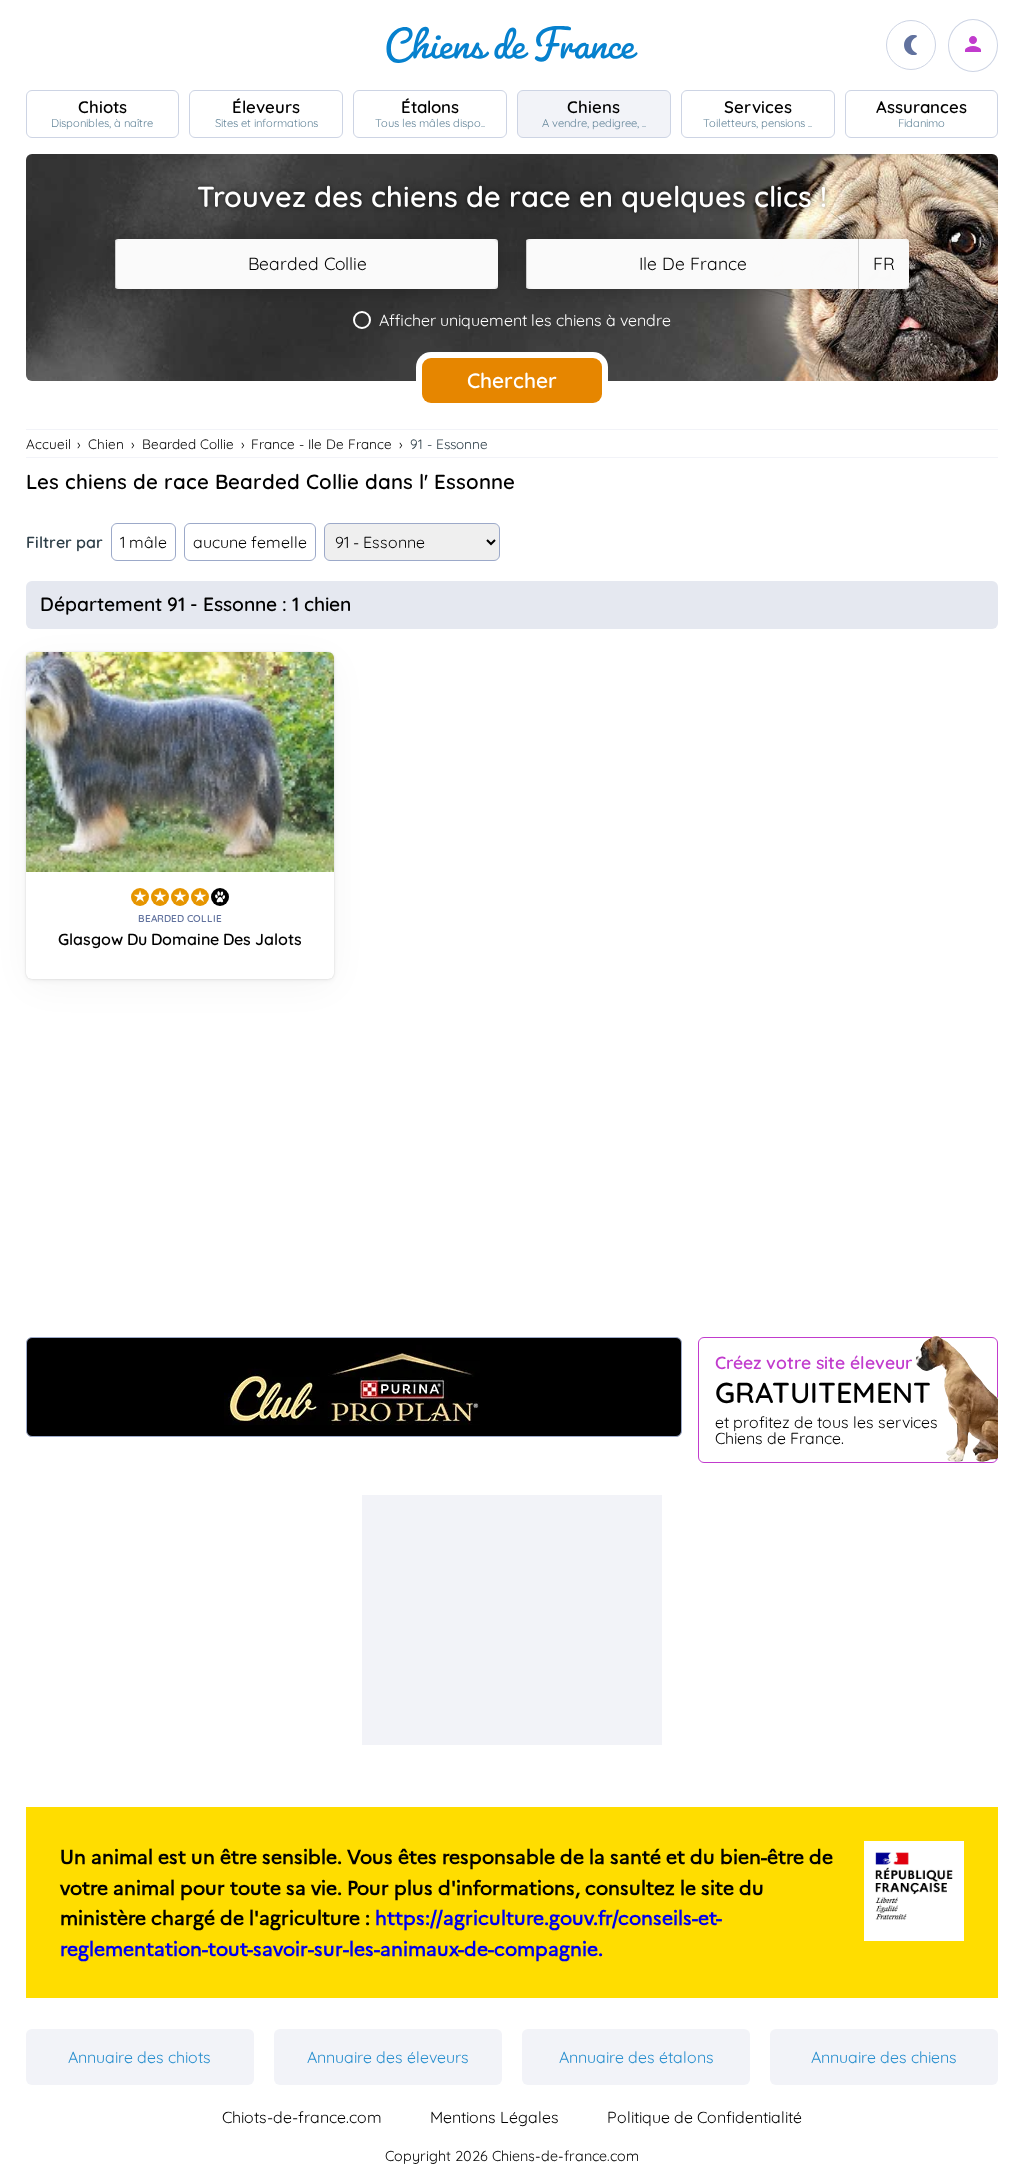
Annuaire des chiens (884, 2057)
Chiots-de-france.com (302, 2117)
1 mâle (143, 542)
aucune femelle (250, 542)
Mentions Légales (494, 2117)
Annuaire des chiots (139, 2057)
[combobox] (306, 264)
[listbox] (883, 264)
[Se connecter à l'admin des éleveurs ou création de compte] (973, 45)
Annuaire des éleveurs (388, 2057)
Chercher (512, 380)
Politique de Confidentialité (704, 2117)
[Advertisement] (512, 1166)
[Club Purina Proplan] (354, 1387)
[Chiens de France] (512, 45)
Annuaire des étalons (636, 2057)
